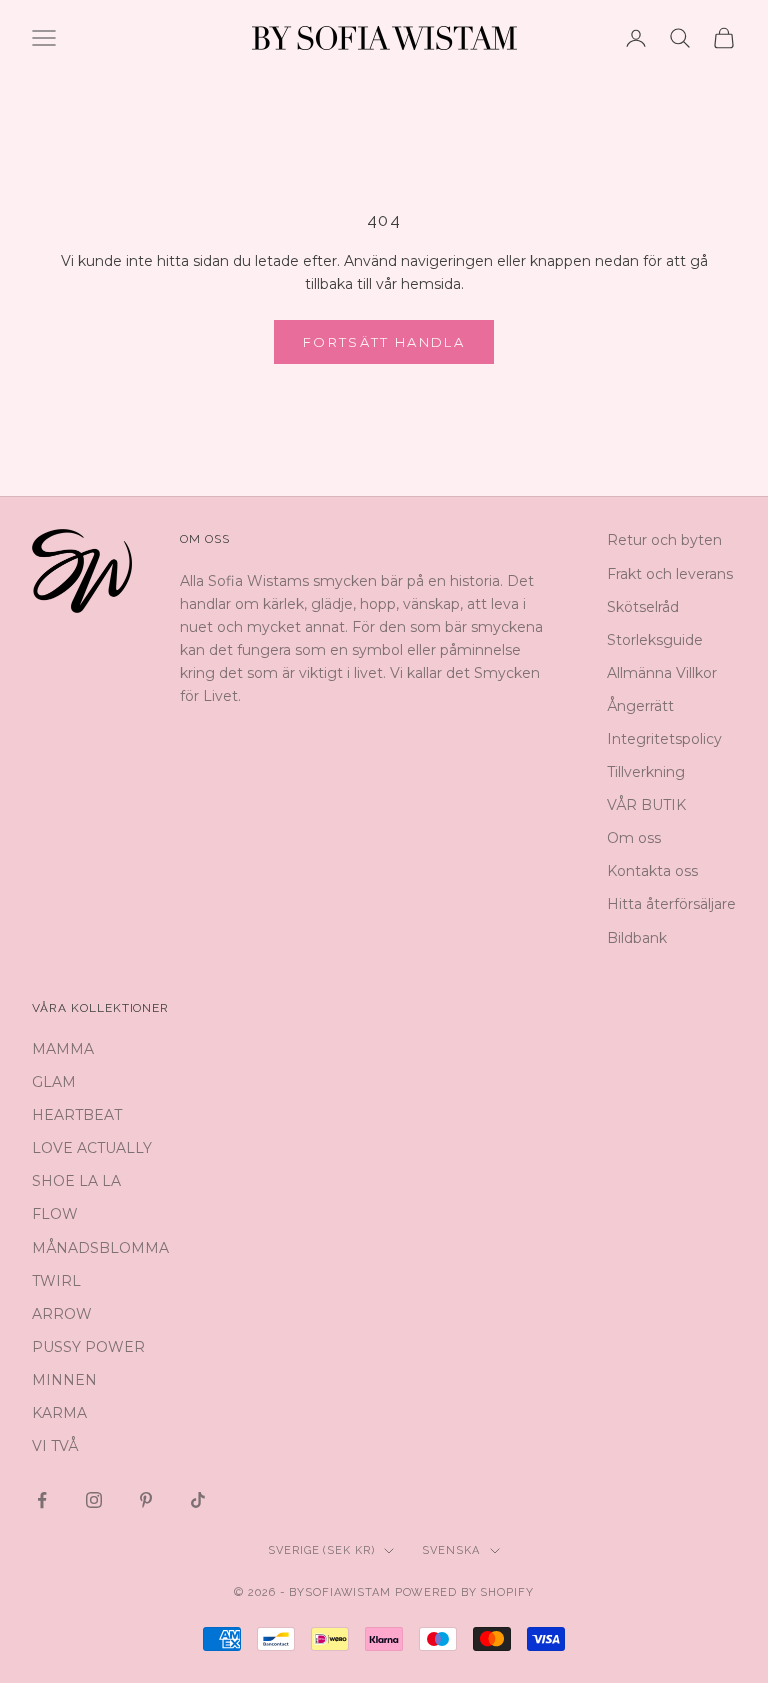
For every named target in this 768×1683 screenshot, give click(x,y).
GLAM (54, 1082)
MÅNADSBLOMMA (100, 1248)
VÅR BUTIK (646, 805)
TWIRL (56, 1281)
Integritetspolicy (664, 739)
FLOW (55, 1214)
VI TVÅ (55, 1446)
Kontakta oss (652, 871)
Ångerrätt (640, 706)
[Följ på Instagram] (94, 1500)
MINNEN (64, 1380)
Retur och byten (664, 540)
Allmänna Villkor (662, 673)
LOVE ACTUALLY (92, 1148)
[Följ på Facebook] (42, 1500)
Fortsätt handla (384, 342)
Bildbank (637, 938)
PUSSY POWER (88, 1347)
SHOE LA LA (76, 1181)
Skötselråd (643, 607)
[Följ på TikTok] (198, 1500)
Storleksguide (655, 640)
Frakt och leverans (670, 574)
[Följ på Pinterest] (146, 1500)
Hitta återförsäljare (671, 904)
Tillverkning (646, 772)
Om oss (634, 838)
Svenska (450, 1550)
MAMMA (63, 1049)
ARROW (62, 1314)
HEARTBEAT (77, 1115)
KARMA (59, 1413)
